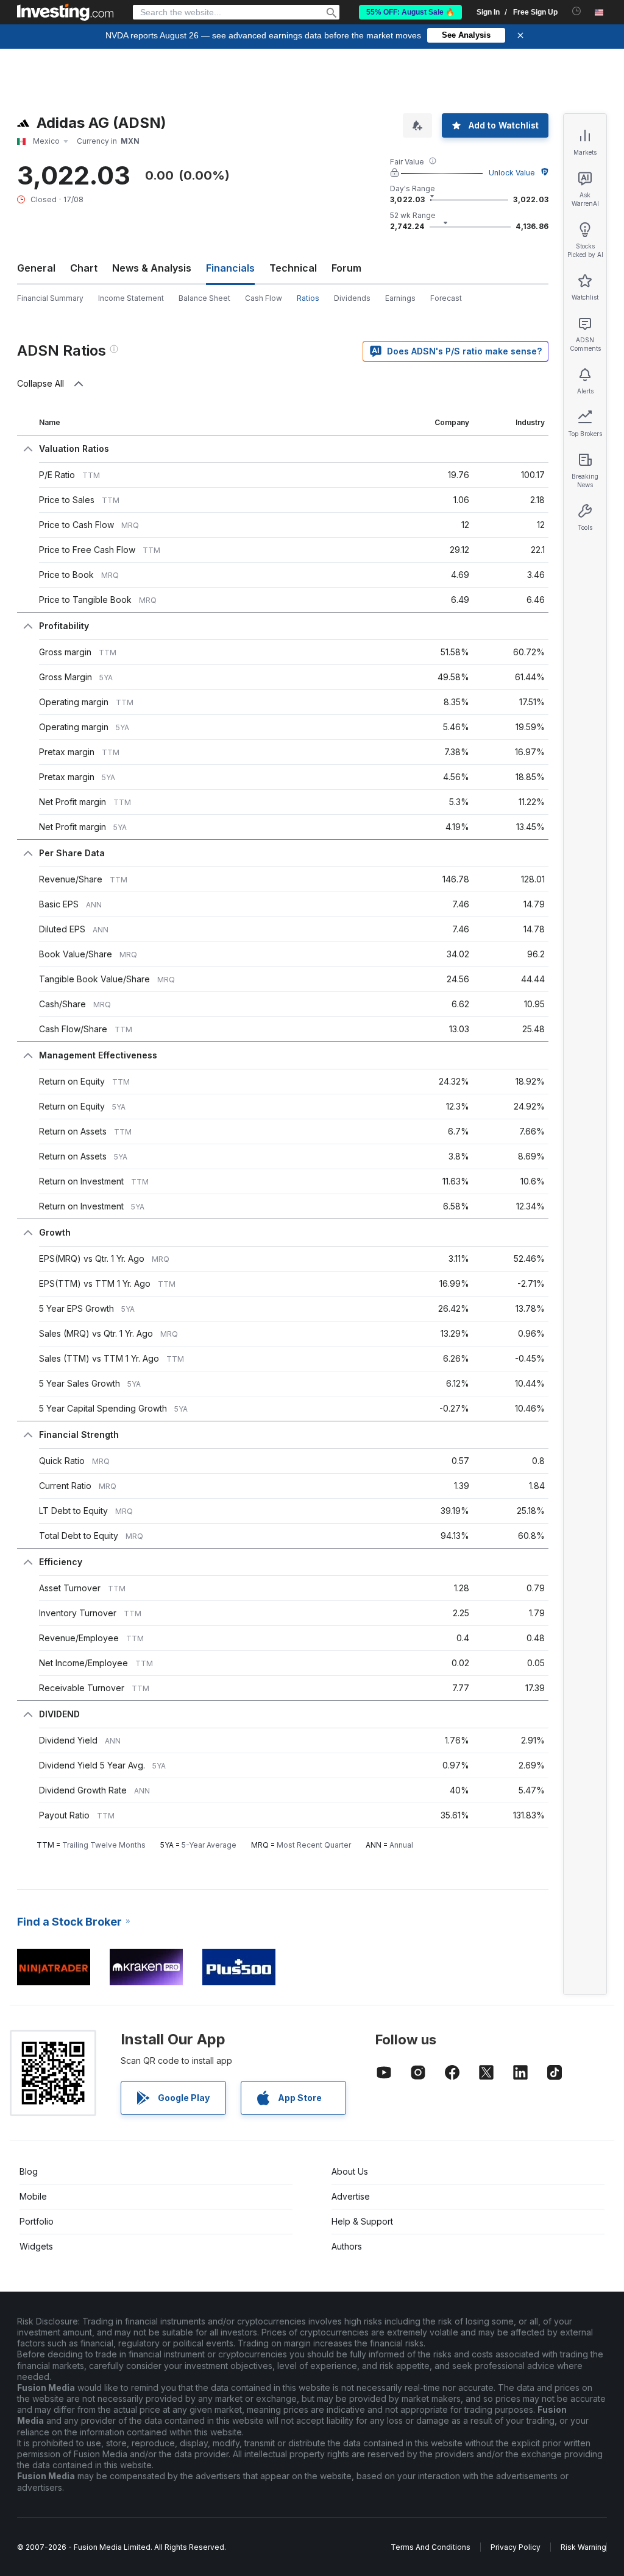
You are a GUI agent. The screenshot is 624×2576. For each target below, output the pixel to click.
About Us (350, 2171)
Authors (347, 2246)
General (36, 268)
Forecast (446, 298)
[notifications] (577, 11)
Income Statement (131, 298)
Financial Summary (50, 298)
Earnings (400, 298)
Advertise (351, 2196)
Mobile (33, 2196)
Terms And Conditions (431, 2547)
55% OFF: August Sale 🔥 (410, 12)
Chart (84, 268)
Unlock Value (512, 173)
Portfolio (37, 2221)
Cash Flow (264, 298)
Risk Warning (583, 2547)
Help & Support (362, 2221)
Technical (293, 268)
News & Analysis (152, 268)
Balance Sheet (204, 298)
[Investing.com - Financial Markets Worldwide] (65, 12)
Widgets (36, 2246)
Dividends (352, 298)
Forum (346, 268)
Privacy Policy (516, 2547)
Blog (29, 2171)
